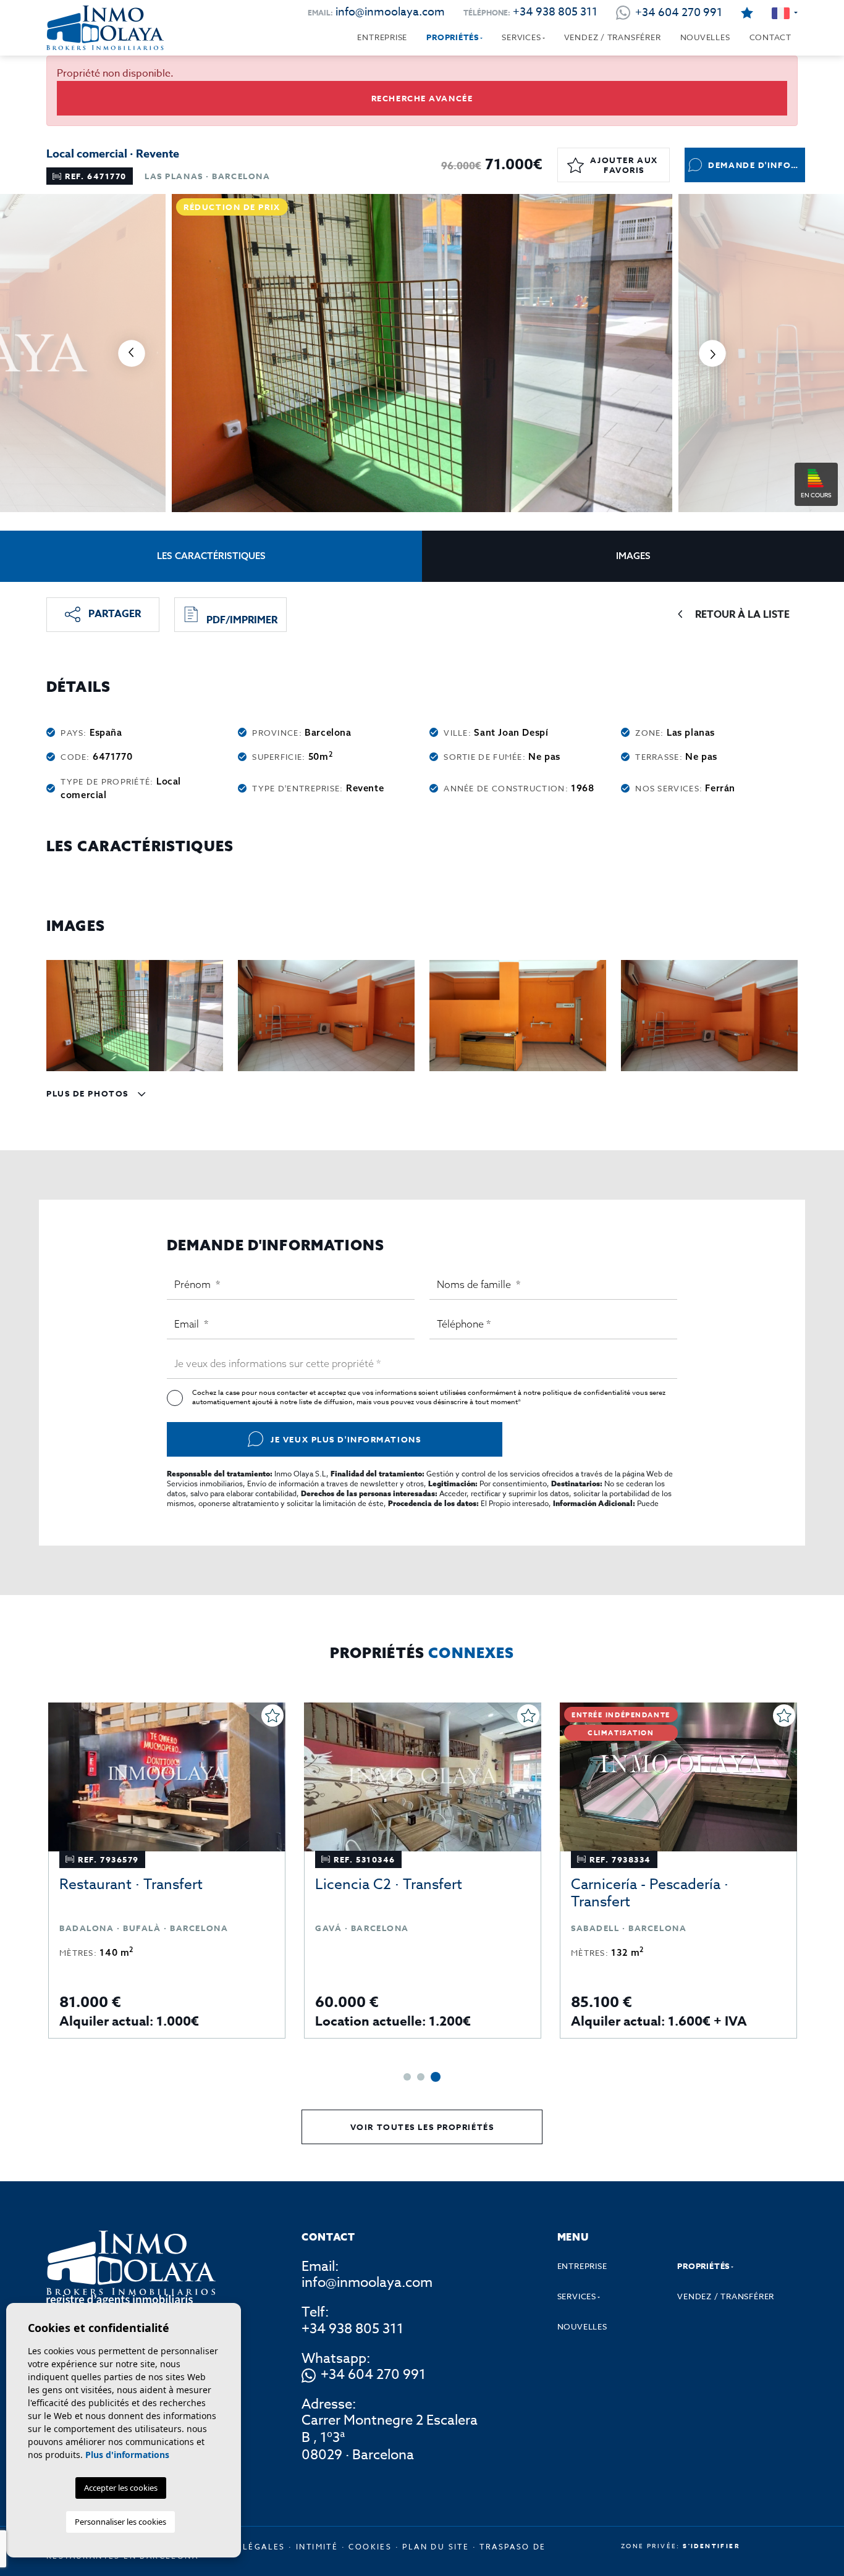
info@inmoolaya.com (390, 12)
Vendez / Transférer (613, 37)
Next (712, 353)
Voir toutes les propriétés (422, 2127)
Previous (132, 353)
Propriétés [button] (453, 37)
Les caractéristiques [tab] (211, 556)
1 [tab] (407, 2077)
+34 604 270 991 (373, 2375)
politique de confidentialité (587, 1393)
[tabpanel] (167, 1871)
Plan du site (436, 2547)
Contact (770, 37)
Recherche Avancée (422, 98)
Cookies (370, 2547)
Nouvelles (705, 37)
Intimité (317, 2547)
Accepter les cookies (121, 2488)
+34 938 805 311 (555, 12)
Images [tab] (633, 556)
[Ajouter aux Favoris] (272, 1715)
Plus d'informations (127, 2455)
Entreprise (382, 37)
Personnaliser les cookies (120, 2522)
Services (521, 37)
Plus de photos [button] (89, 1093)
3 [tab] (436, 2077)
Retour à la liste (742, 615)
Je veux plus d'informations (346, 1439)
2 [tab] (421, 2077)
